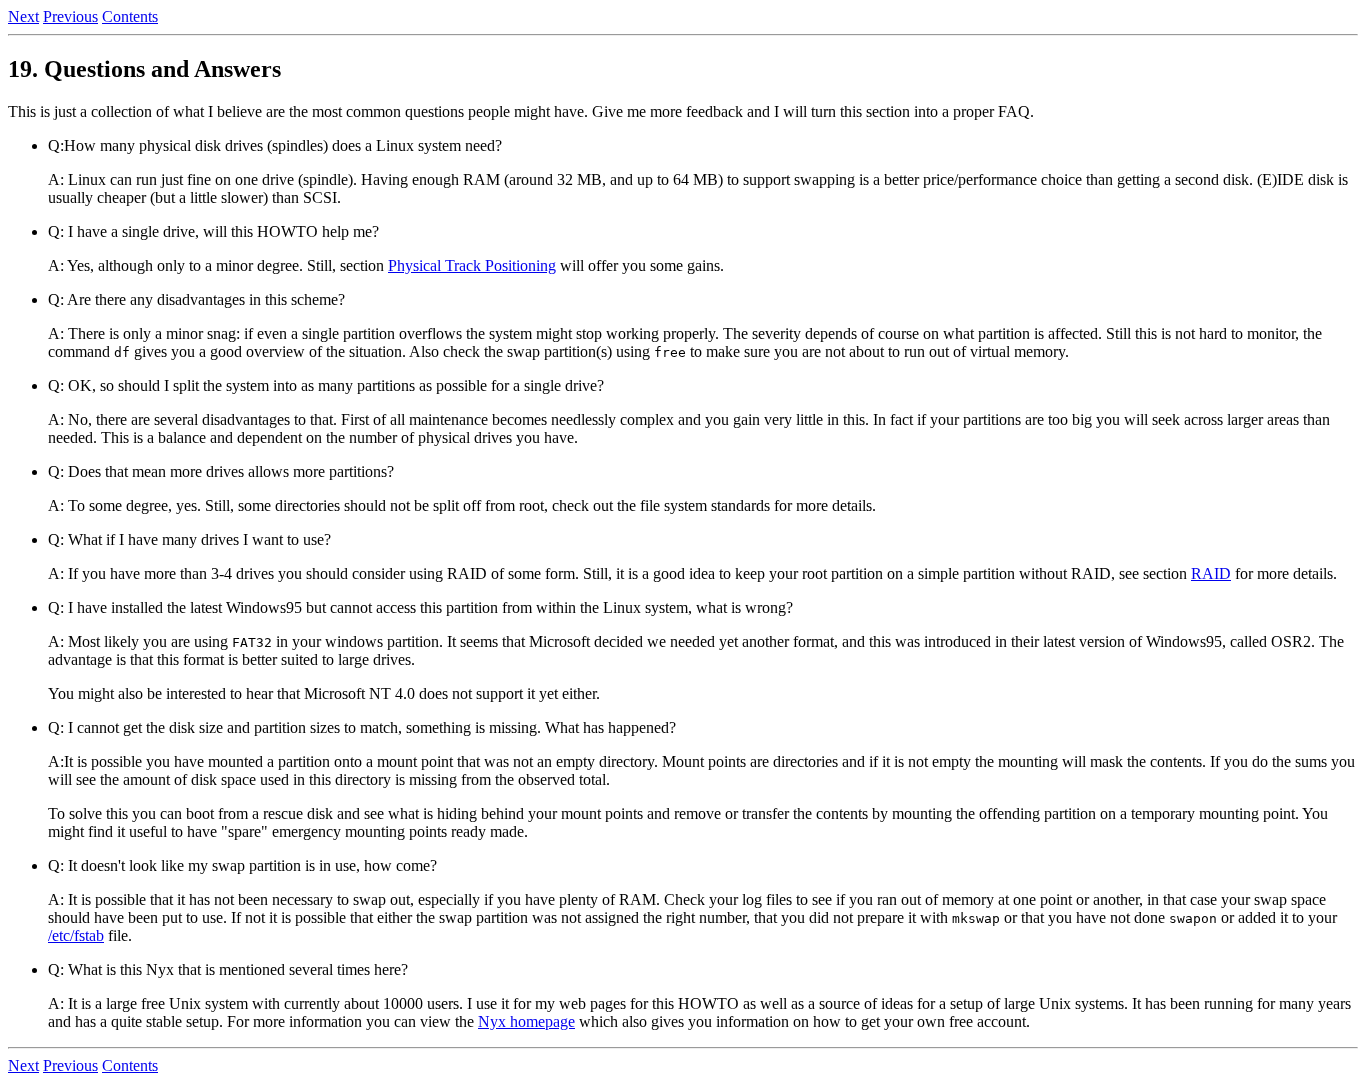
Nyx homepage (526, 1021)
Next (23, 16)
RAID (1211, 573)
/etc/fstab (76, 935)
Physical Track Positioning (472, 265)
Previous (70, 16)
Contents (130, 16)
